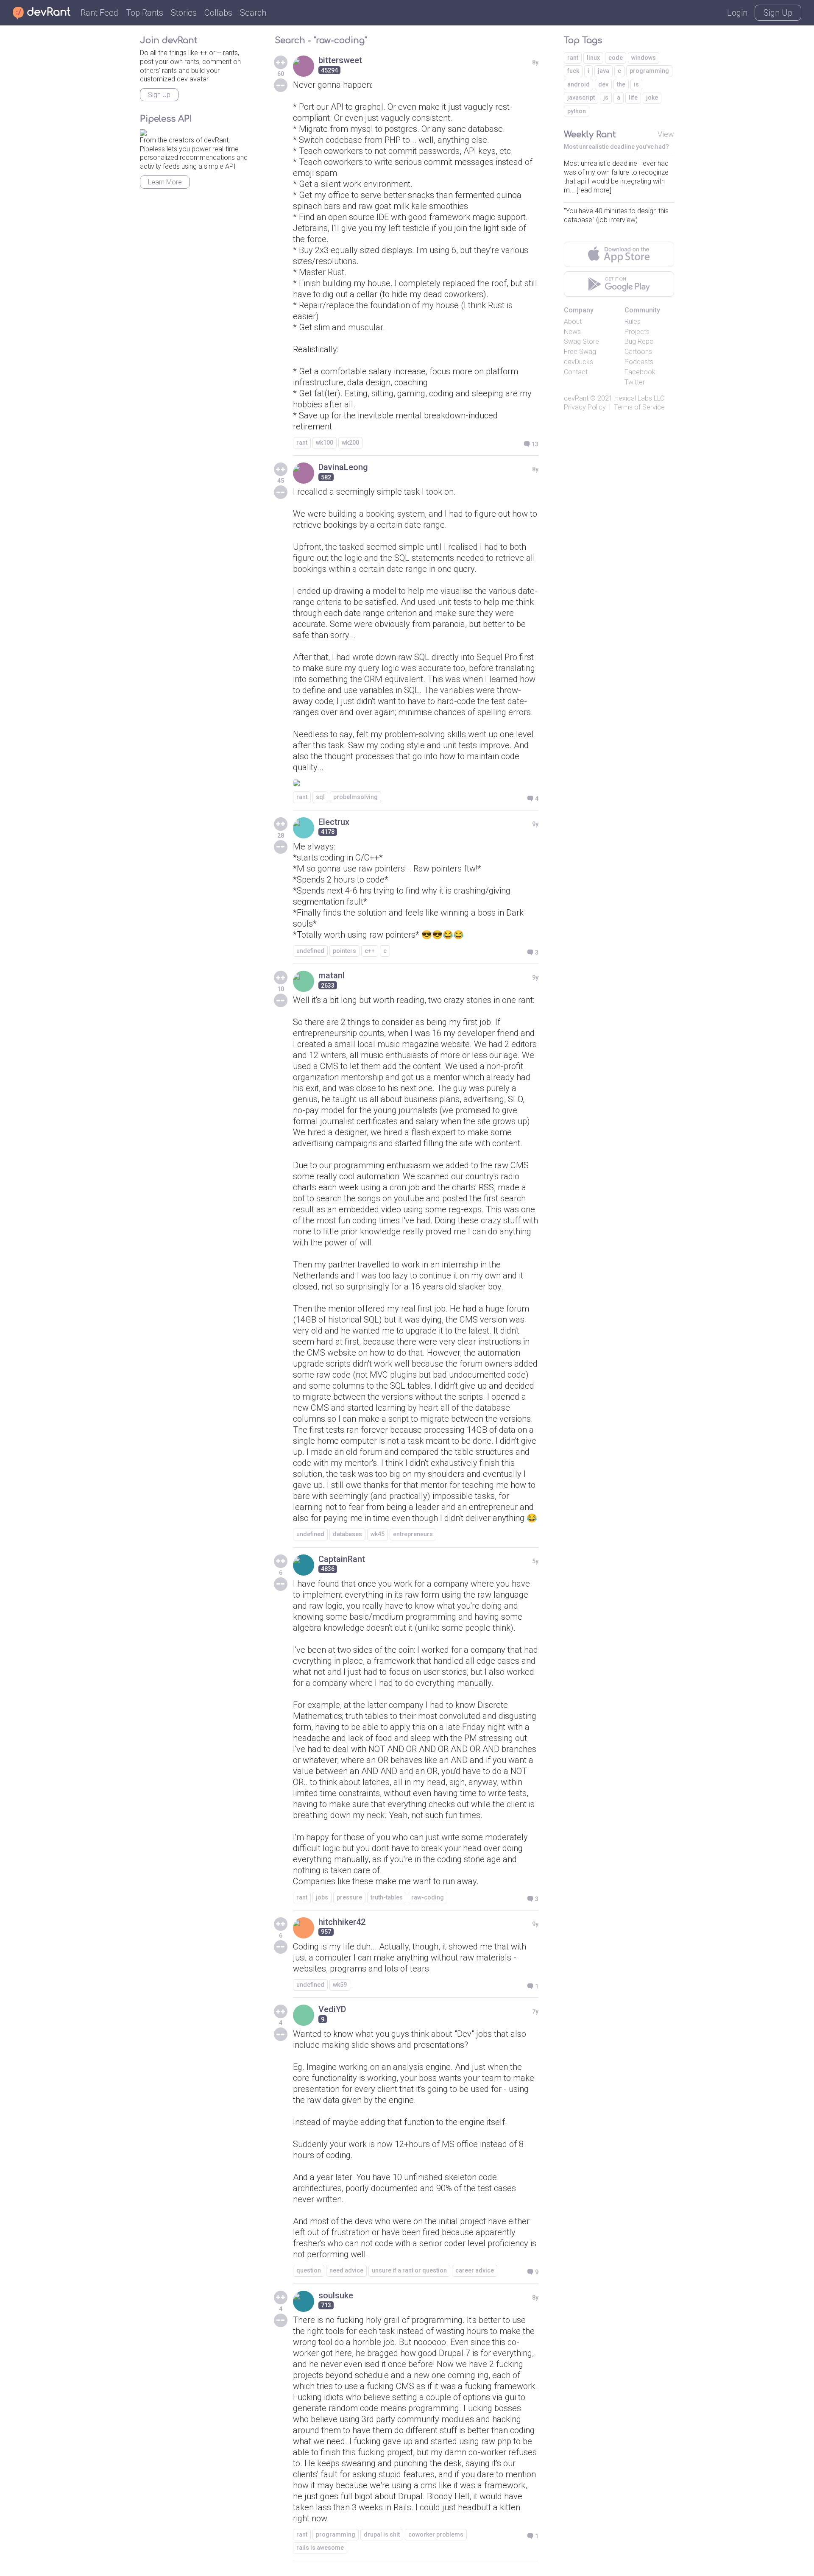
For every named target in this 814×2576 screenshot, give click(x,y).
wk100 (325, 443)
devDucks (578, 362)
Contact (576, 372)
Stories (184, 13)
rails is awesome (320, 2548)
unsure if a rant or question (409, 2270)
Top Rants (145, 13)
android (578, 84)
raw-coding (428, 1897)
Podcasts (639, 362)
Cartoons (638, 352)
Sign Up (778, 13)
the (621, 84)
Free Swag (580, 352)
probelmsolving (355, 797)
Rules (633, 322)
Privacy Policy (585, 407)
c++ (370, 951)
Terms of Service (639, 407)
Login (737, 13)
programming (336, 2534)
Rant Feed (99, 13)
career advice (475, 2270)
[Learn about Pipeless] (143, 131)
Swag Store (581, 341)
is (636, 84)
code (616, 58)
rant (302, 443)
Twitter (635, 382)
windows (644, 58)
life (633, 97)
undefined (310, 951)
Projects (637, 332)
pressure (349, 1897)
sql (320, 797)
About (573, 322)
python (577, 111)
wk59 (340, 1985)
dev (603, 84)
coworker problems (436, 2534)
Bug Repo (639, 341)
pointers (344, 951)
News (572, 332)
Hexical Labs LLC (639, 398)
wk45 (378, 1534)
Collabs (218, 13)
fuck (573, 71)
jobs (322, 1897)
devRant (576, 398)
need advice (346, 2270)
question (309, 2270)
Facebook (640, 372)
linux (593, 58)
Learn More (165, 182)
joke (652, 97)
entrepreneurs (413, 1534)
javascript (581, 97)
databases (347, 1534)
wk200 (350, 443)
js (606, 97)
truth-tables (387, 1897)
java (604, 71)
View (666, 134)
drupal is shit (382, 2534)
